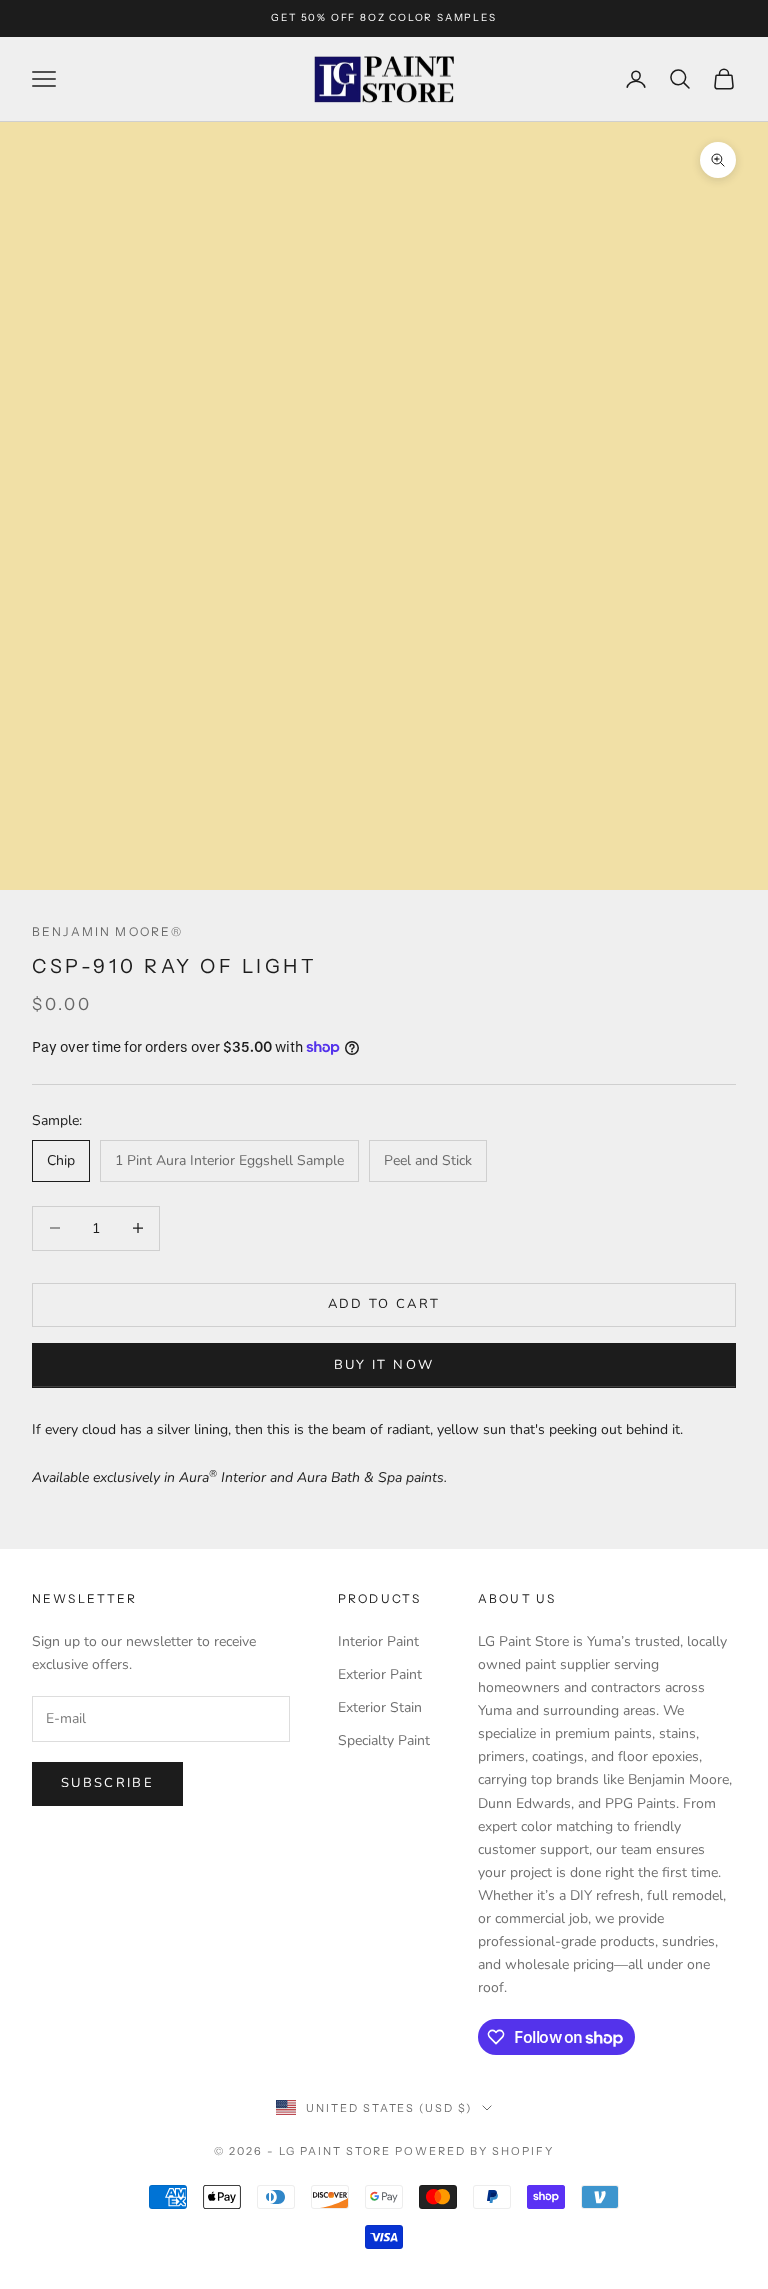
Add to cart (384, 1304)
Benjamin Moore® (107, 931)
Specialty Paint (384, 1740)
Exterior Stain (380, 1707)
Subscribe (107, 1783)
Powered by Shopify (474, 2151)
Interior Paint (378, 1641)
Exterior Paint (380, 1674)
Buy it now (384, 1365)
